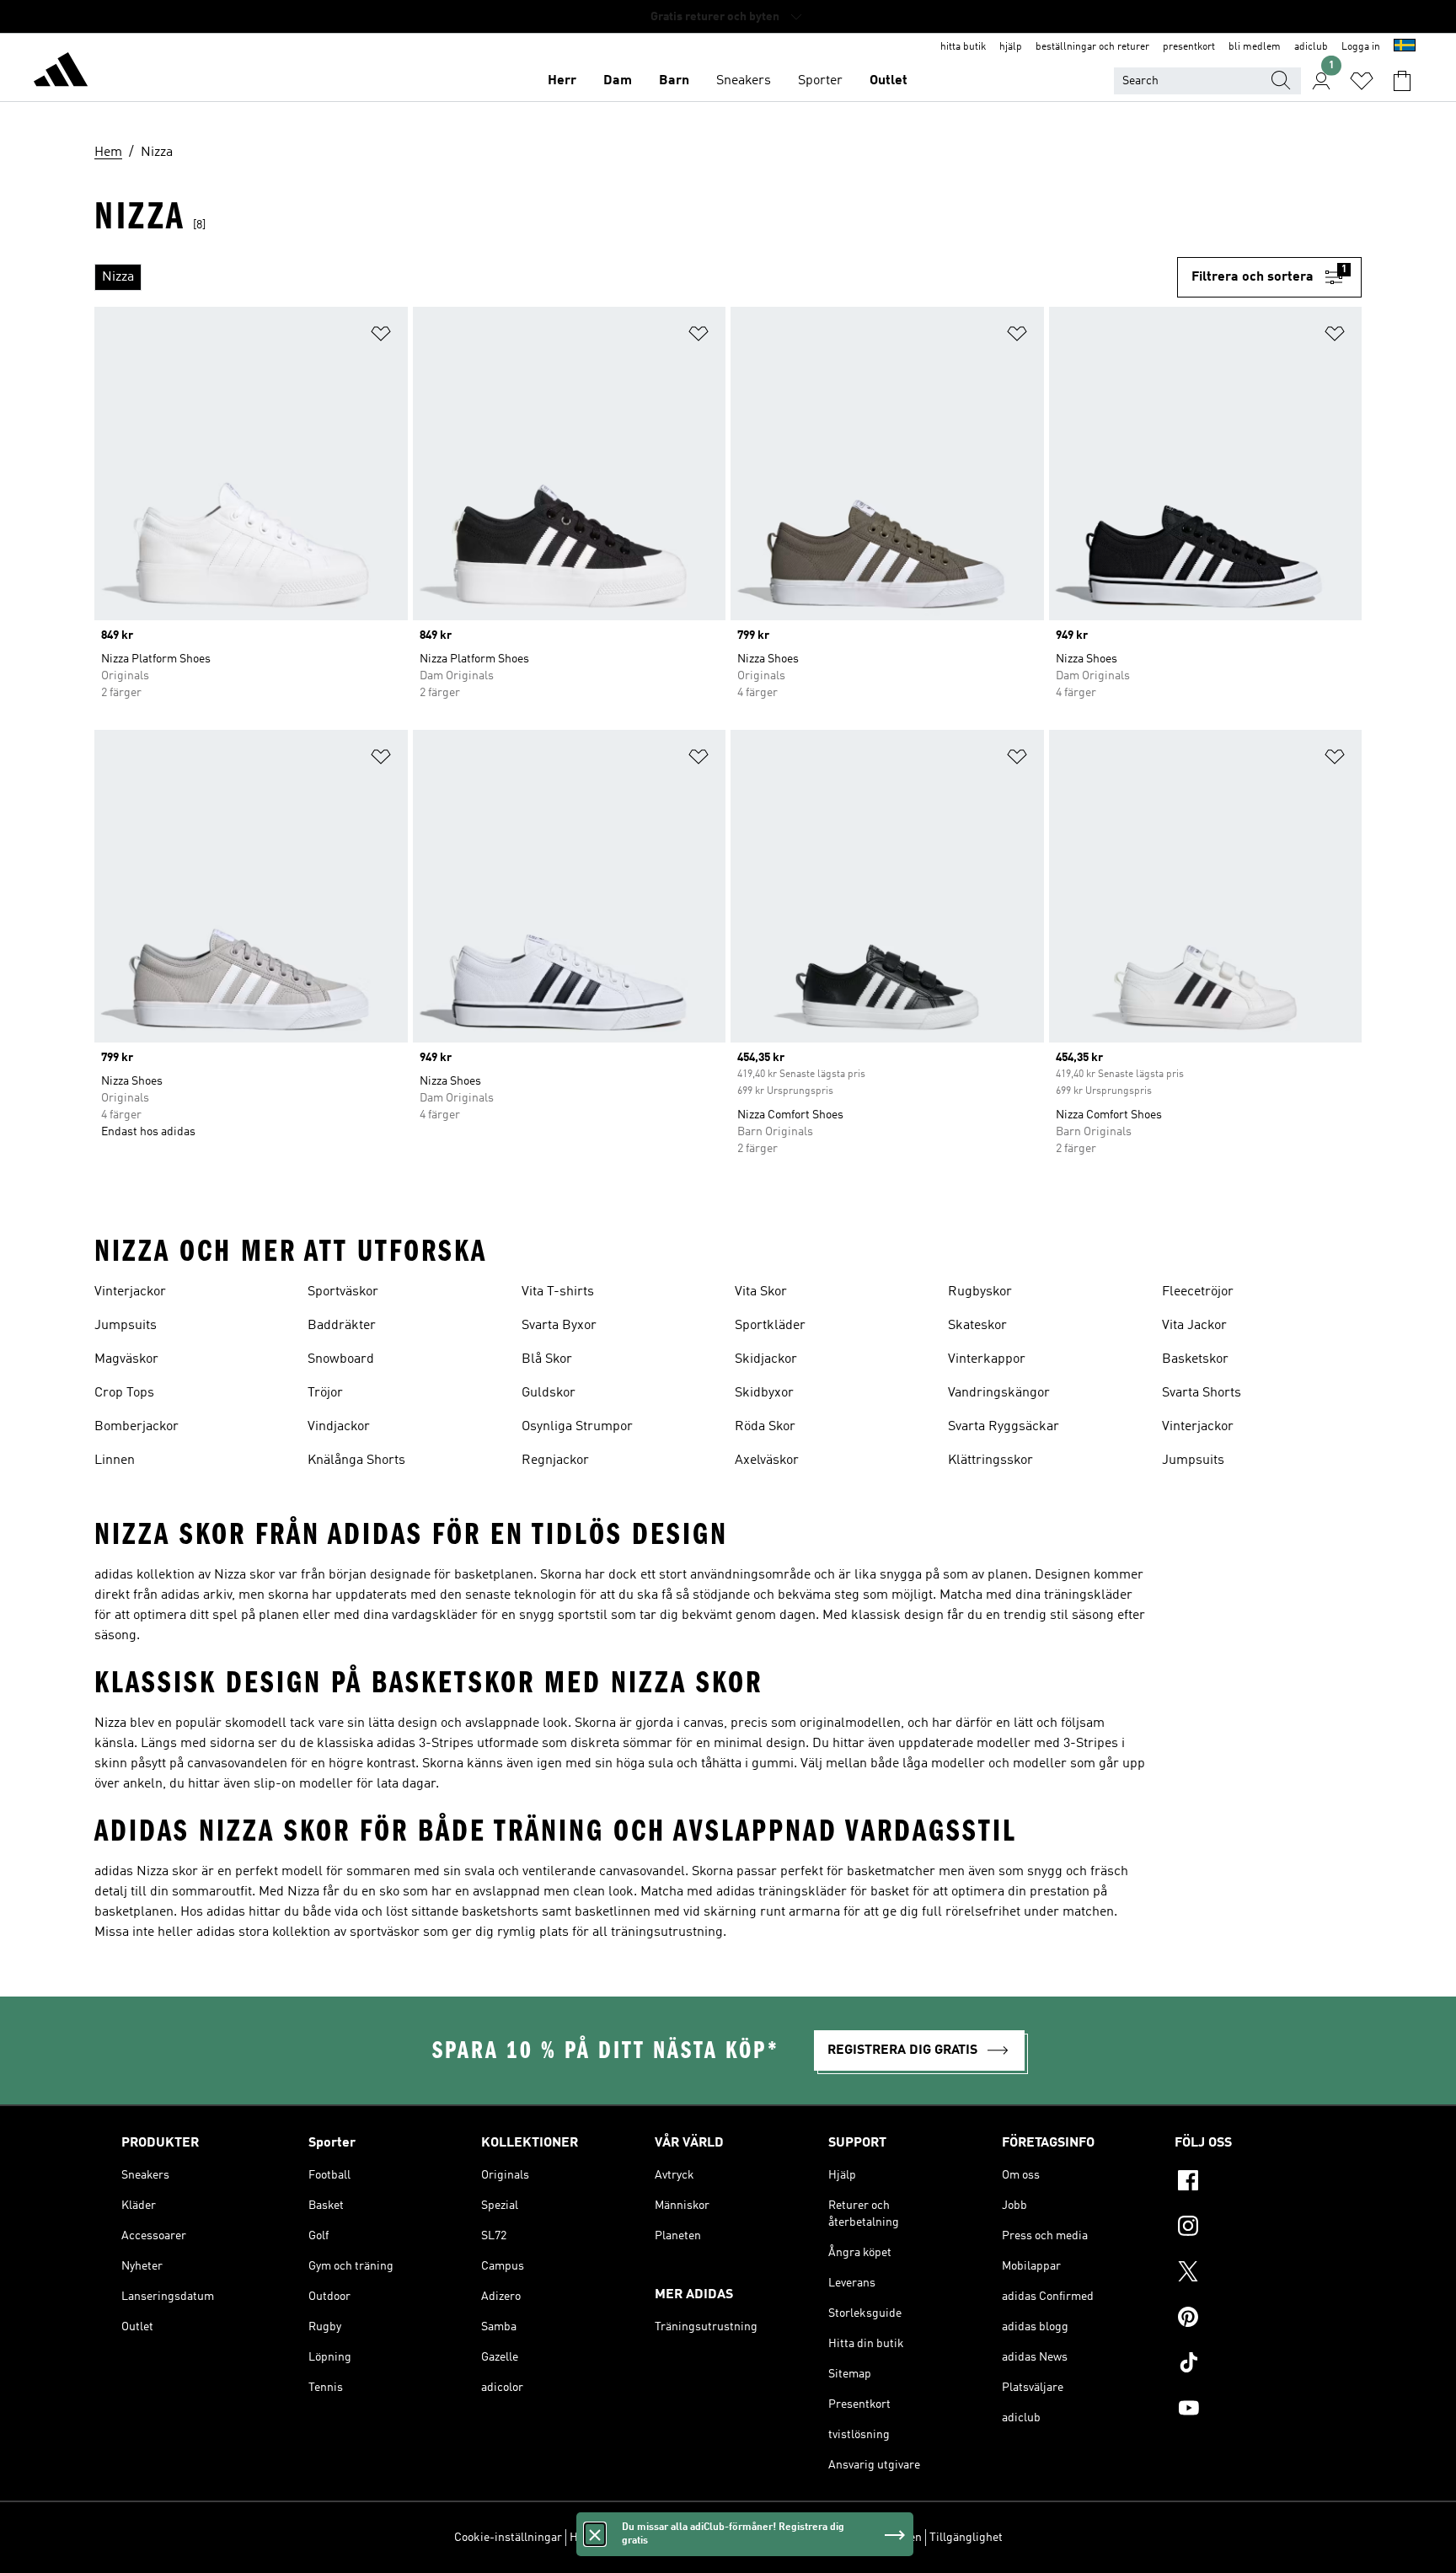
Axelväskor (767, 1461)
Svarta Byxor (559, 1326)
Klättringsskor (990, 1461)
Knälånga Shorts (356, 1461)
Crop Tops (124, 1393)
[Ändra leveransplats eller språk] (1405, 47)
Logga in (1361, 47)
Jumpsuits (126, 1326)
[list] (636, 277)
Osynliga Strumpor (577, 1427)
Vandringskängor (999, 1393)
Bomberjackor (136, 1427)
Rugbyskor (980, 1292)
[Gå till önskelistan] (1362, 81)
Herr (562, 81)
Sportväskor (343, 1292)
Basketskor (1195, 1359)
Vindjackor (339, 1427)
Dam (618, 81)
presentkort (1189, 47)
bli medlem (1255, 47)
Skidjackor (766, 1359)
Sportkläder (770, 1326)
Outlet (889, 81)
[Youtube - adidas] (1255, 2410)
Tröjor (325, 1393)
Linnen (115, 1461)
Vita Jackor (1194, 1326)
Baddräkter (342, 1326)
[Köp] (61, 72)
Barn (674, 81)
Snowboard (341, 1359)
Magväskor (126, 1359)
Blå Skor (547, 1359)
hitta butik (963, 47)
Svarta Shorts (1202, 1393)
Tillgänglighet (966, 2538)
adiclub (1311, 47)
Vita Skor (761, 1292)
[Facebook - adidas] (1255, 2183)
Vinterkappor (987, 1359)
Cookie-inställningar (508, 2538)
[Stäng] (595, 2534)
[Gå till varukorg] (1402, 81)
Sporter (820, 81)
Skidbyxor (764, 1393)
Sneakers (744, 81)
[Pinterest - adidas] (1255, 2319)
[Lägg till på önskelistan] (381, 337)
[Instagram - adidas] (1255, 2228)
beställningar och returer (1092, 47)
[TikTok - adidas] (1255, 2365)
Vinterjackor (130, 1292)
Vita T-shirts (558, 1292)
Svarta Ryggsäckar (1004, 1427)
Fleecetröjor (1198, 1292)
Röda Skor (765, 1427)
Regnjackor (555, 1461)
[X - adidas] (1255, 2274)
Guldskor (549, 1393)
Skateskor (977, 1326)
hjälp (1011, 47)
